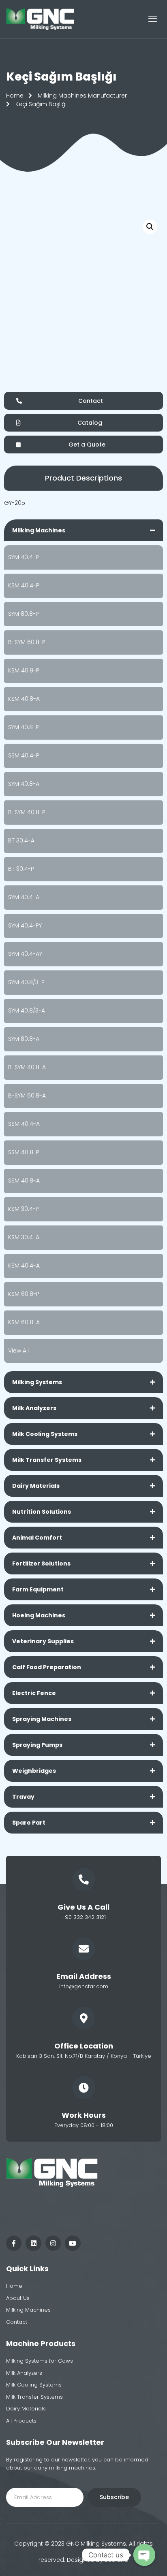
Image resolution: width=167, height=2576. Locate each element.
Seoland (117, 2560)
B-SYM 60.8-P (27, 642)
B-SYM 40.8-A (27, 1067)
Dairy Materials (36, 1486)
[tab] (83, 530)
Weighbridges (34, 1771)
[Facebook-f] (14, 2243)
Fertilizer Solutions (41, 1563)
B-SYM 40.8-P (27, 812)
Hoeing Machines (39, 1615)
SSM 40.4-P (24, 755)
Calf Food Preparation (47, 1667)
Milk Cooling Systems (45, 1434)
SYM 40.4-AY (25, 954)
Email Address (84, 1976)
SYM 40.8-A (24, 784)
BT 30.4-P (21, 869)
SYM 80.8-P (24, 614)
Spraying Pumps (37, 1745)
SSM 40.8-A (24, 1181)
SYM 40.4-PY (25, 925)
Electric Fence (34, 1693)
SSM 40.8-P (24, 1152)
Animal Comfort (37, 1538)
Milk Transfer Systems (47, 1460)
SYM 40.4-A (24, 897)
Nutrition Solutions (42, 1512)
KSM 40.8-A (24, 699)
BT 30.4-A (21, 840)
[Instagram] (53, 2243)
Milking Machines (39, 530)
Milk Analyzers (34, 1408)
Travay (23, 1797)
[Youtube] (73, 2243)
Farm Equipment (38, 1589)
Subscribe (114, 2497)
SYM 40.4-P (24, 557)
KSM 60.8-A (24, 1322)
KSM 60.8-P (24, 1294)
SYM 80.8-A (24, 1039)
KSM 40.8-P (24, 670)
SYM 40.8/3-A (27, 1010)
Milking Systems (37, 1382)
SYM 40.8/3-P (26, 982)
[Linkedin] (33, 2243)
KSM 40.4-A (24, 1266)
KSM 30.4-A (24, 1237)
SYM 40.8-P (24, 727)
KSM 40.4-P (24, 585)
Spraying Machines (42, 1719)
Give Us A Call (83, 1907)
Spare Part (29, 1823)
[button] (83, 478)
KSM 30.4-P (24, 1209)
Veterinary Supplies (43, 1641)
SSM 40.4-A (24, 1124)
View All (18, 1351)
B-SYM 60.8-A (27, 1095)
